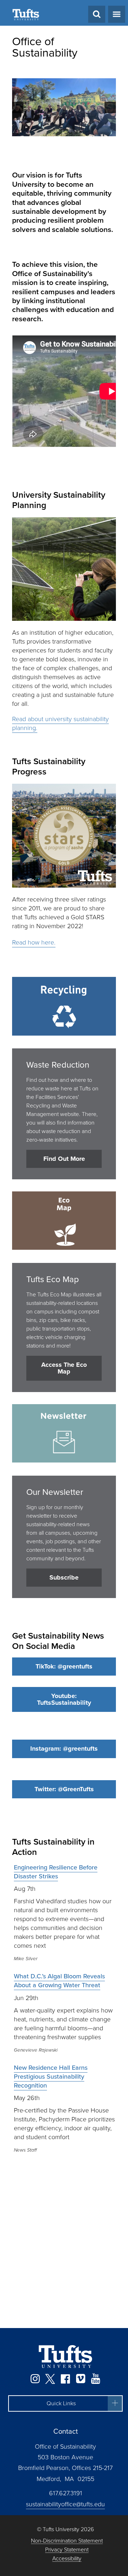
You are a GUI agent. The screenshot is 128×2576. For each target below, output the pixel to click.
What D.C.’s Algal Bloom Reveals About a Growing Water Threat (59, 2191)
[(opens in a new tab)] (64, 107)
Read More (52, 311)
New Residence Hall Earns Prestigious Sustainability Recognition (51, 2286)
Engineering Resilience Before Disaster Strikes (56, 2082)
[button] (18, 107)
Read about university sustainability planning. (60, 934)
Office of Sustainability (45, 47)
